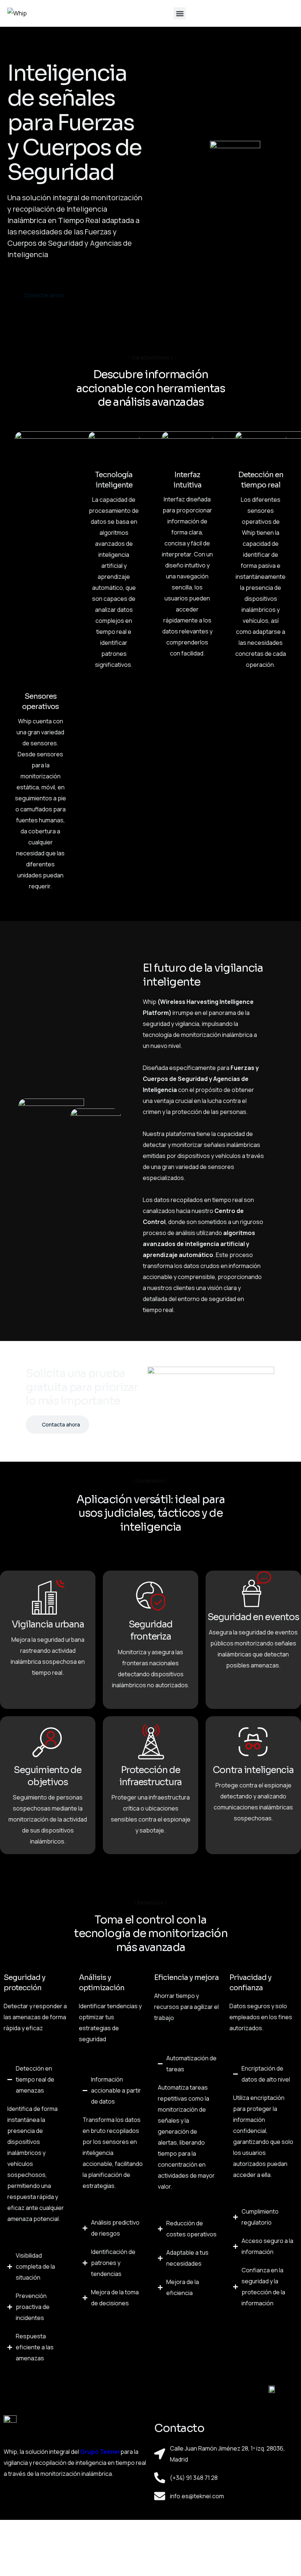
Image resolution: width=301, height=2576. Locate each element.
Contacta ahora (61, 1424)
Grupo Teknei (100, 2452)
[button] (180, 13)
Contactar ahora (43, 295)
